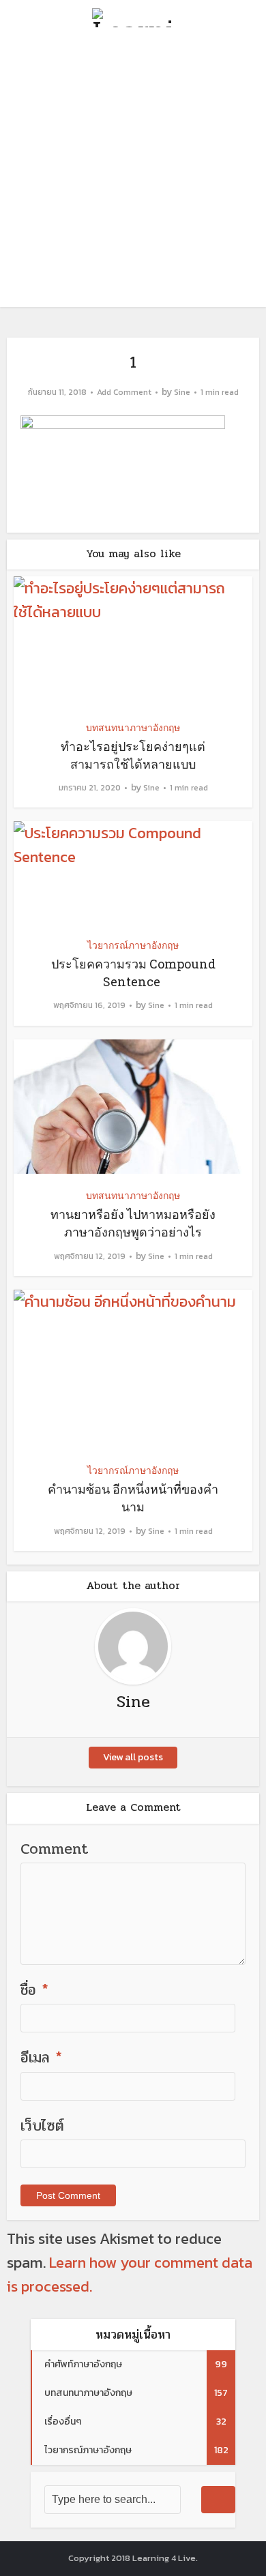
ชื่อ (34, 1990)
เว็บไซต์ (42, 2126)
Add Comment (124, 393)
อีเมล (41, 2058)
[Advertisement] (133, 174)
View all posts (133, 1757)
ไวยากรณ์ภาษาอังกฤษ (133, 945)
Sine (182, 393)
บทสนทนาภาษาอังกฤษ (133, 727)
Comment (55, 1849)
